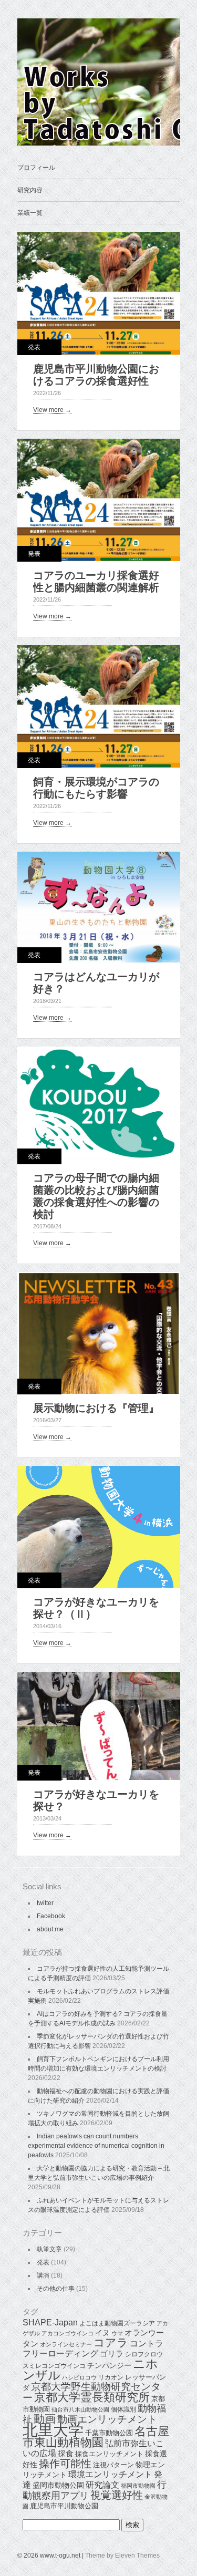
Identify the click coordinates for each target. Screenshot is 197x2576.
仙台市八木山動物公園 (80, 2409)
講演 (43, 2275)
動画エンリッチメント (107, 2419)
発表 (34, 347)
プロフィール (36, 168)
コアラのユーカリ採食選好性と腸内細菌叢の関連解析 (96, 581)
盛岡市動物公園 (58, 2485)
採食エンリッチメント (109, 2454)
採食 (66, 2453)
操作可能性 (65, 2464)
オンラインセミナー (66, 2344)
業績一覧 (30, 213)
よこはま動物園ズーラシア (117, 2323)
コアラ (111, 2342)
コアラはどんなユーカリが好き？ (96, 983)
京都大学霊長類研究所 (92, 2397)
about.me (50, 1929)
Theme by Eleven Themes (122, 2556)
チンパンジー (109, 2365)
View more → (52, 410)
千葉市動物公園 (109, 2433)
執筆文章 (49, 2249)
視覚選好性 (117, 2495)
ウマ (117, 2333)
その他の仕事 (56, 2289)
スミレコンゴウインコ (54, 2366)
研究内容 (30, 190)
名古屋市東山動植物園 (96, 2437)
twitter (45, 1903)
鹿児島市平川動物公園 (64, 2506)
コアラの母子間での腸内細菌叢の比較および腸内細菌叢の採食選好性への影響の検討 (96, 1196)
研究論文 (102, 2485)
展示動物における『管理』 (96, 1408)
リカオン (111, 2377)
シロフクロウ (144, 2354)
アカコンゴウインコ (68, 2333)
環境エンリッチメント (110, 2474)
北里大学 (53, 2430)
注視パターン (113, 2465)
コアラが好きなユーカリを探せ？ (96, 1800)
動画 (45, 2419)
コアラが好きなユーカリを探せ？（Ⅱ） (96, 1608)
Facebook (51, 1916)
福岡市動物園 (138, 2486)
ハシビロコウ (79, 2377)
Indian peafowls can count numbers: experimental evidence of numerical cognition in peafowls (96, 2146)
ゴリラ (112, 2353)
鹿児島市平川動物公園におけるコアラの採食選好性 (96, 375)
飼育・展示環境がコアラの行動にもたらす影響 (96, 788)
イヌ (102, 2333)
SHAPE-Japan (50, 2322)
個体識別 (123, 2409)
